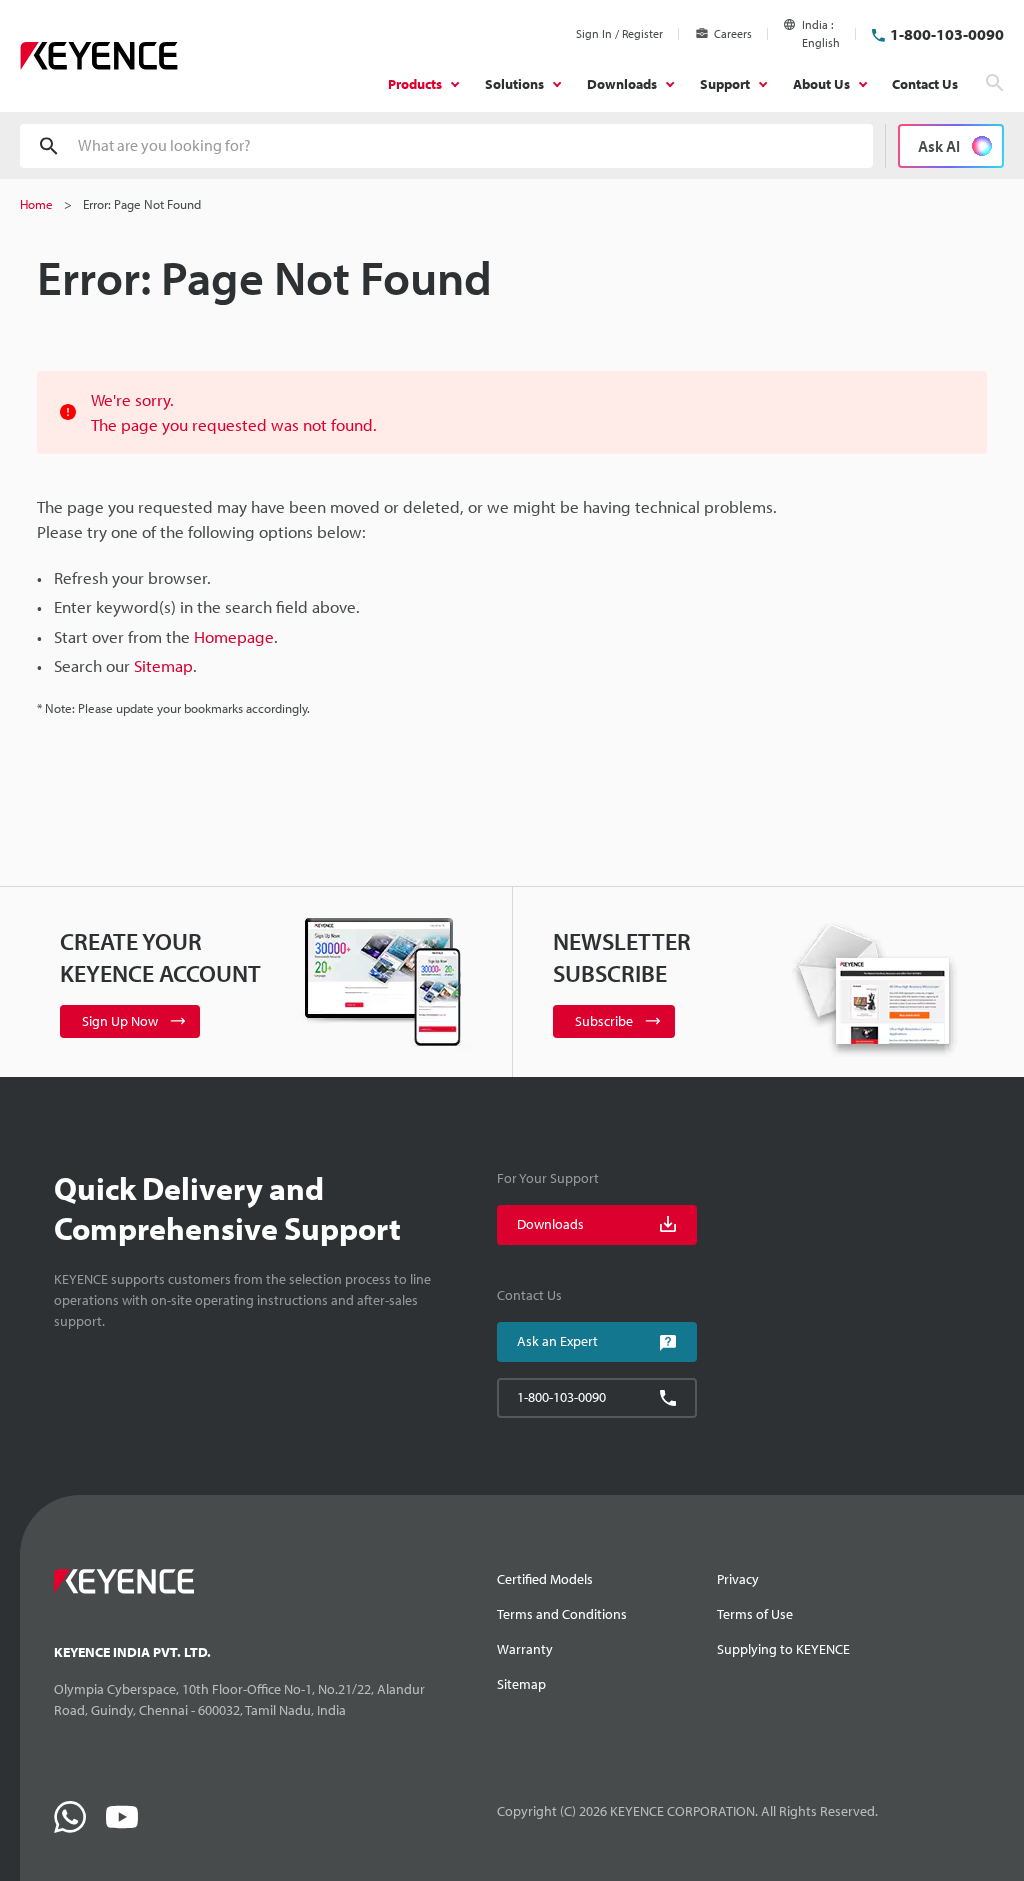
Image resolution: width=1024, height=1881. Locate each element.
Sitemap (521, 1684)
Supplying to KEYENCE (783, 1649)
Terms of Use (755, 1614)
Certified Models (545, 1579)
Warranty (525, 1649)
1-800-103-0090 (947, 34)
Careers (733, 33)
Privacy (738, 1579)
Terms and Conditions (562, 1614)
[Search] (995, 83)
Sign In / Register (619, 33)
